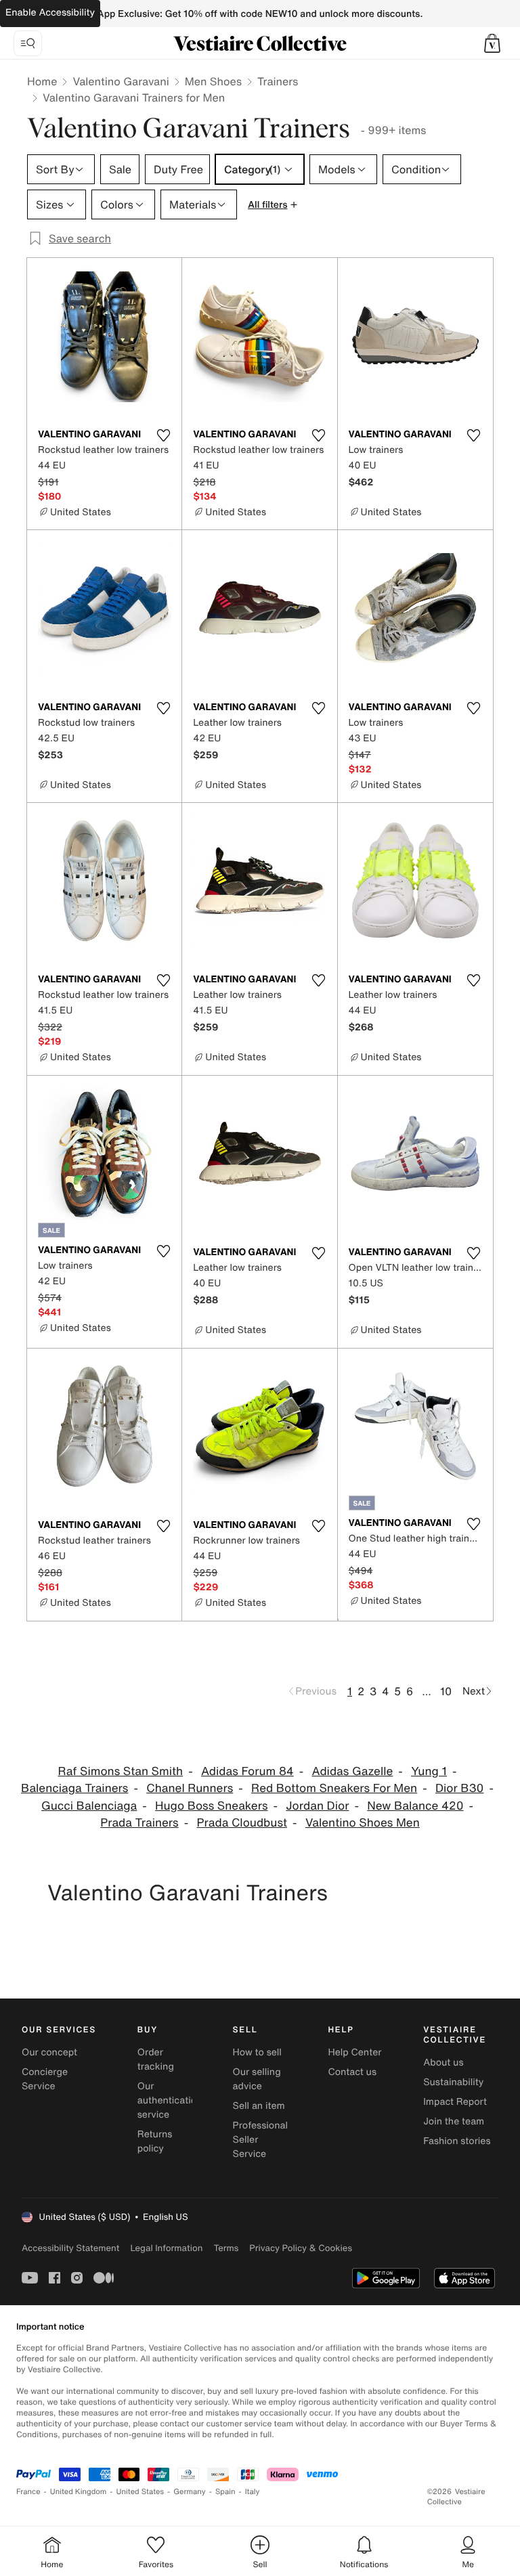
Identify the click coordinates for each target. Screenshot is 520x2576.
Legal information (166, 2248)
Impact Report (455, 2102)
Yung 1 (429, 1771)
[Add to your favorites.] (163, 435)
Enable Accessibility (50, 13)
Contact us (352, 2072)
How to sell (257, 2052)
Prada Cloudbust (242, 1823)
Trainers (278, 81)
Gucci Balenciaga (89, 1806)
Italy (253, 2492)
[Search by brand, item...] (28, 43)
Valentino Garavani (121, 81)
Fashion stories (457, 2141)
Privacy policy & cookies (301, 2248)
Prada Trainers (139, 1823)
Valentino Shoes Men (363, 1823)
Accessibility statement (70, 2248)
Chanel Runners (190, 1788)
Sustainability (453, 2082)
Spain (225, 2492)
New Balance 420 (415, 1806)
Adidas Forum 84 (247, 1771)
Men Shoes (213, 81)
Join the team (454, 2121)
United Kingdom (79, 2492)
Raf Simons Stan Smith (121, 1771)
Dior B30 (459, 1788)
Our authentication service (170, 2100)
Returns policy (155, 2141)
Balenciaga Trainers (74, 1788)
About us (443, 2062)
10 (446, 1691)
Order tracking (156, 2059)
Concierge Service (45, 2079)
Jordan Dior (317, 1806)
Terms (226, 2248)
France (28, 2492)
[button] (492, 43)
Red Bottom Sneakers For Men (334, 1788)
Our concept (49, 2052)
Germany (190, 2492)
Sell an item (259, 2106)
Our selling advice (257, 2079)
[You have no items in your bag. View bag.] (492, 43)
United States (140, 2492)
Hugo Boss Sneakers (211, 1806)
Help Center (354, 2052)
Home (42, 81)
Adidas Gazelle (352, 1771)
